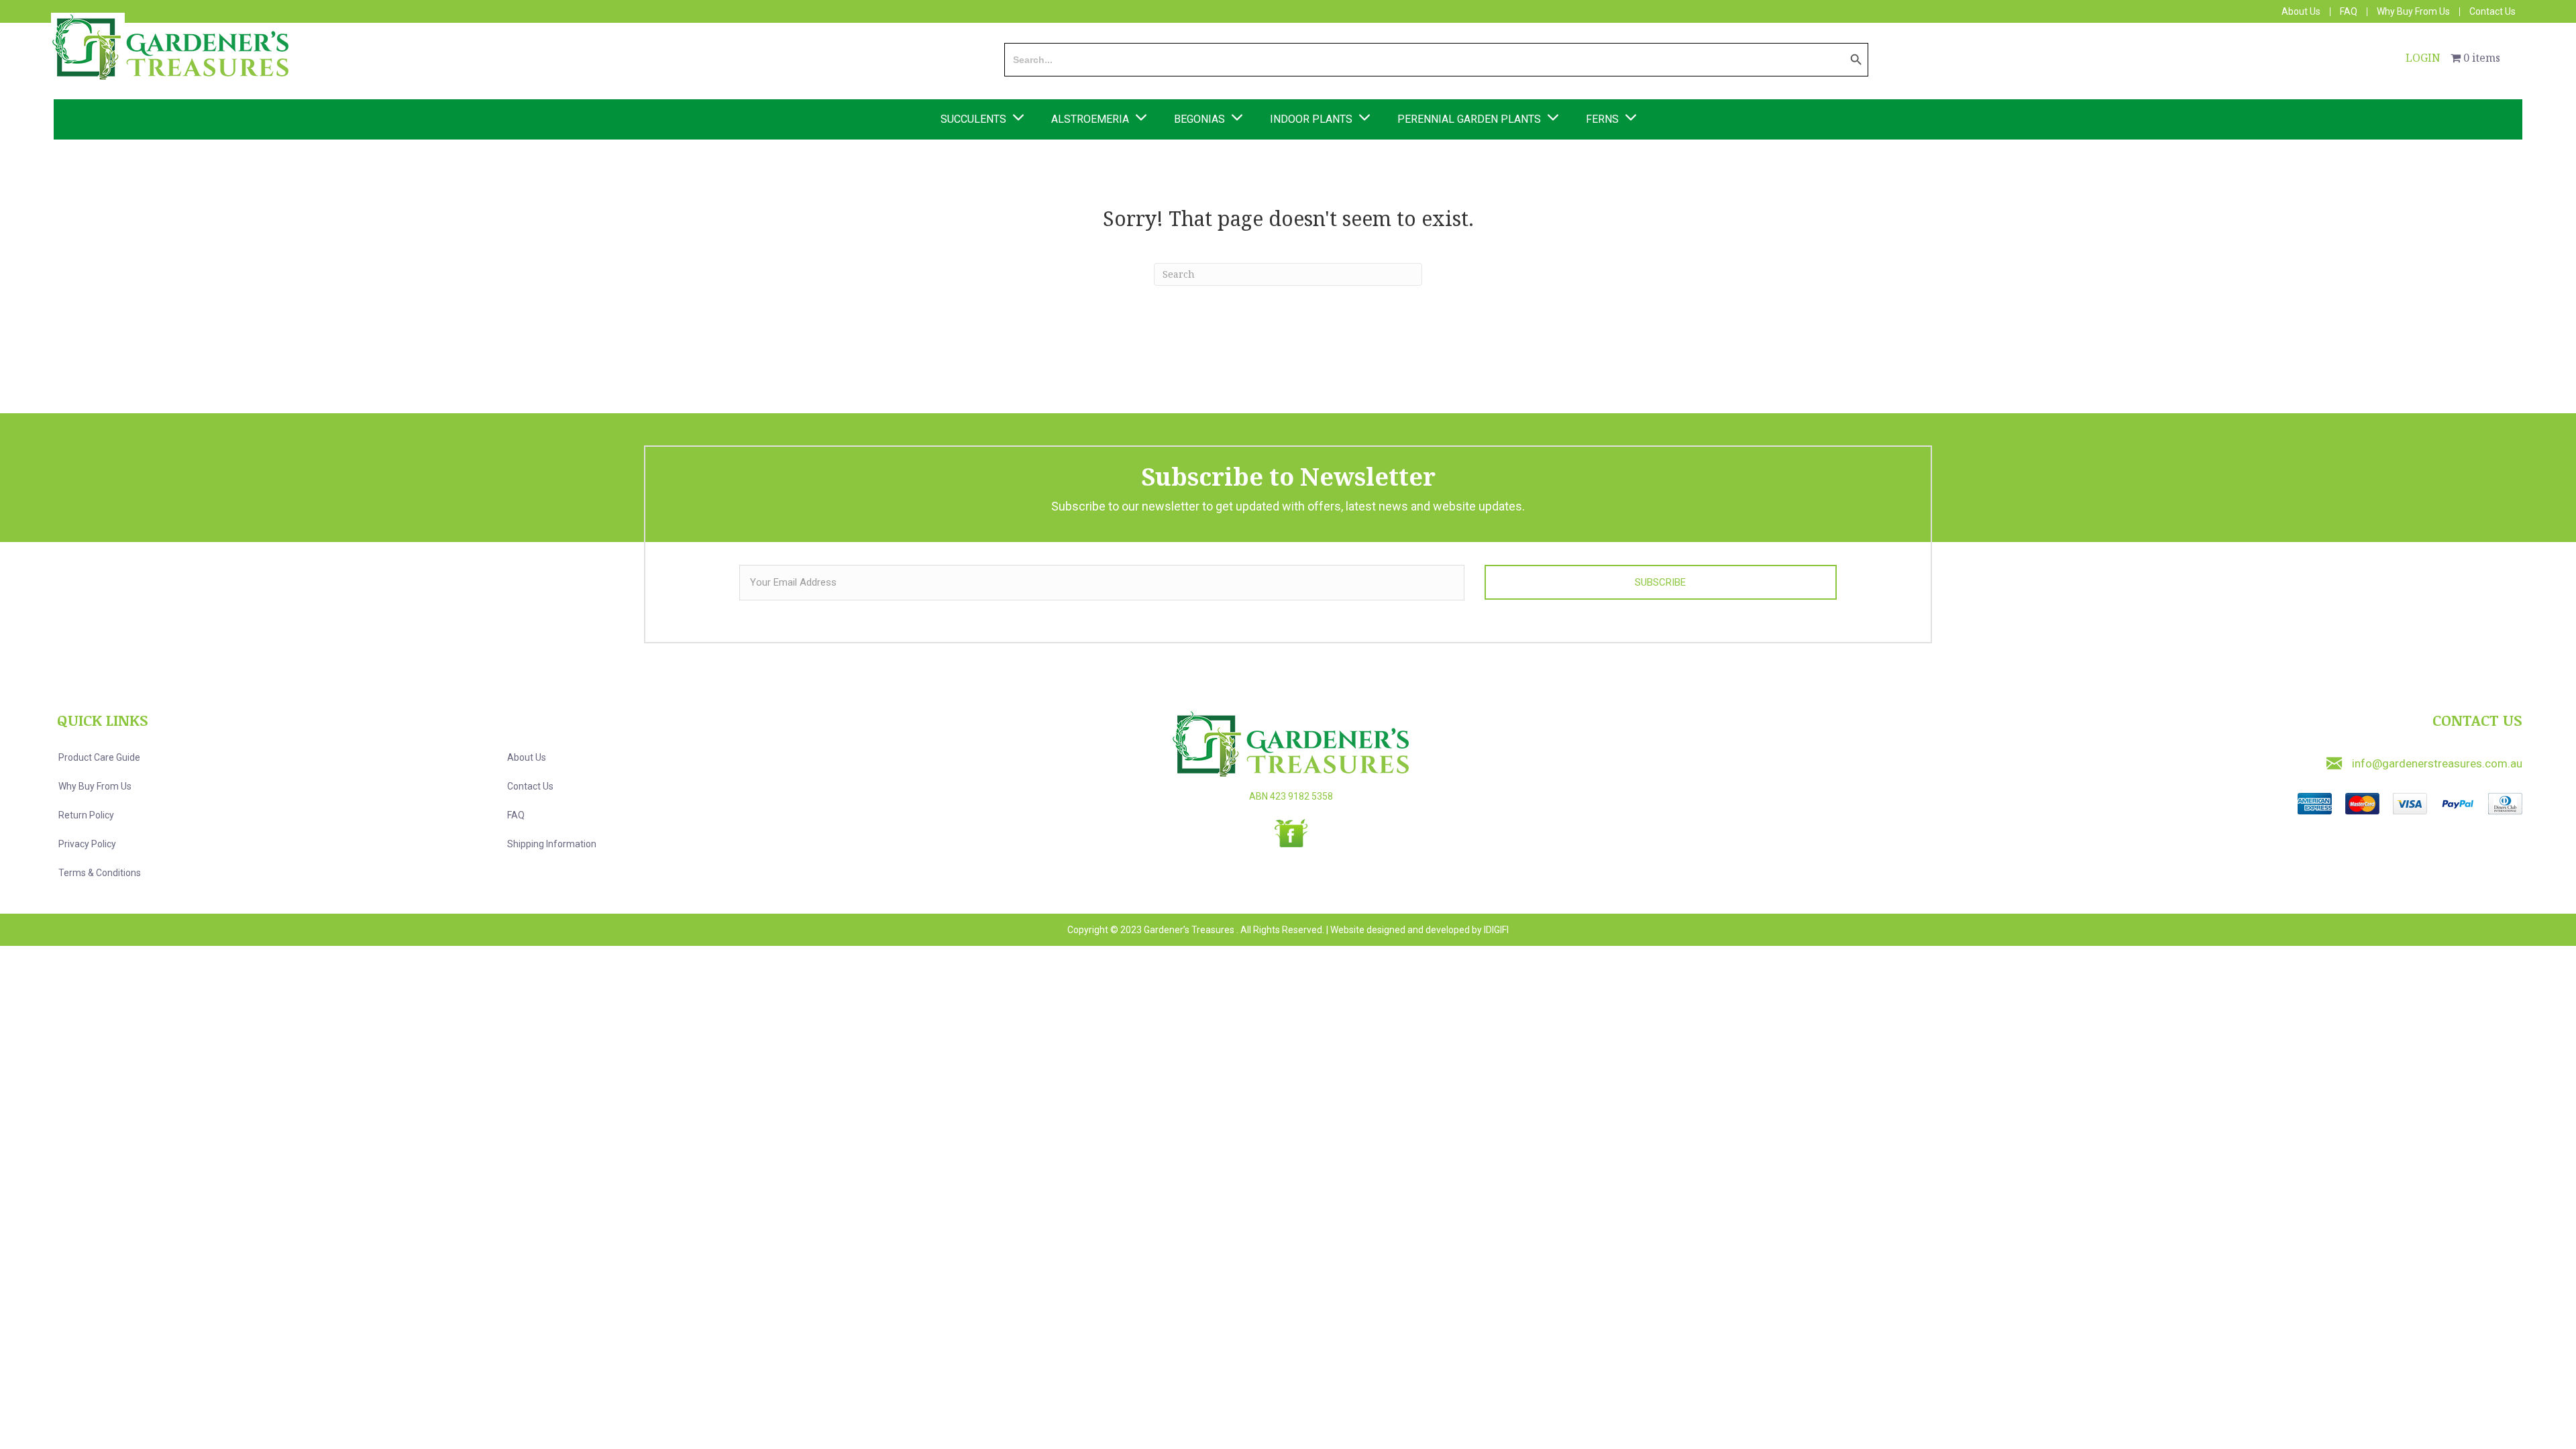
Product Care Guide (99, 757)
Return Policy (86, 815)
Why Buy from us (95, 786)
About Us (2301, 12)
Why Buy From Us (2413, 12)
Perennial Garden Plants (1469, 119)
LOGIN (2423, 58)
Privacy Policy (87, 844)
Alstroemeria (1090, 119)
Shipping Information (552, 844)
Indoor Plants (1311, 119)
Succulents (973, 119)
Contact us (530, 786)
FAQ (2349, 12)
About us (527, 757)
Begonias (1199, 119)
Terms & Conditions (100, 873)
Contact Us (2492, 12)
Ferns (1602, 119)
